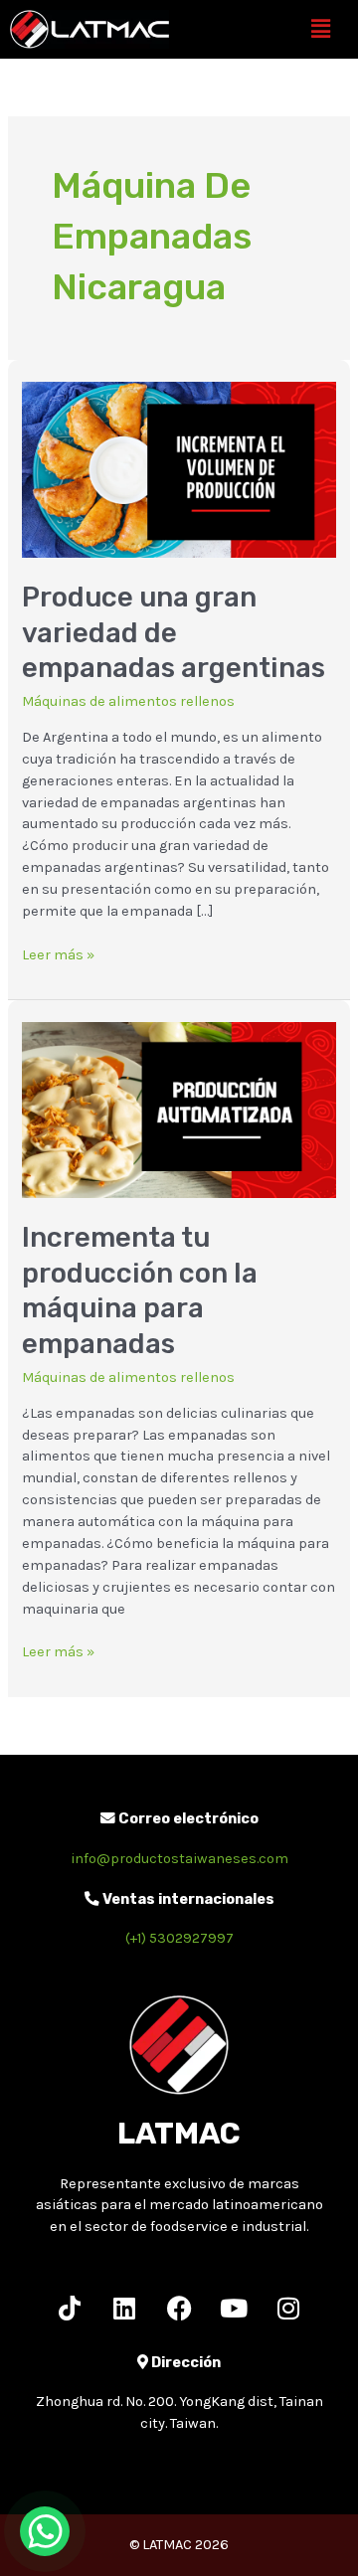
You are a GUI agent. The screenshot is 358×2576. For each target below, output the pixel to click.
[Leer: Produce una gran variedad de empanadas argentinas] (179, 469)
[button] (321, 29)
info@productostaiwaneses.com (179, 1859)
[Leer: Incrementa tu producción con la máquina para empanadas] (179, 1109)
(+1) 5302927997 (179, 1938)
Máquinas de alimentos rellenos (128, 701)
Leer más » (58, 954)
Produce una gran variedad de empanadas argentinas (174, 632)
